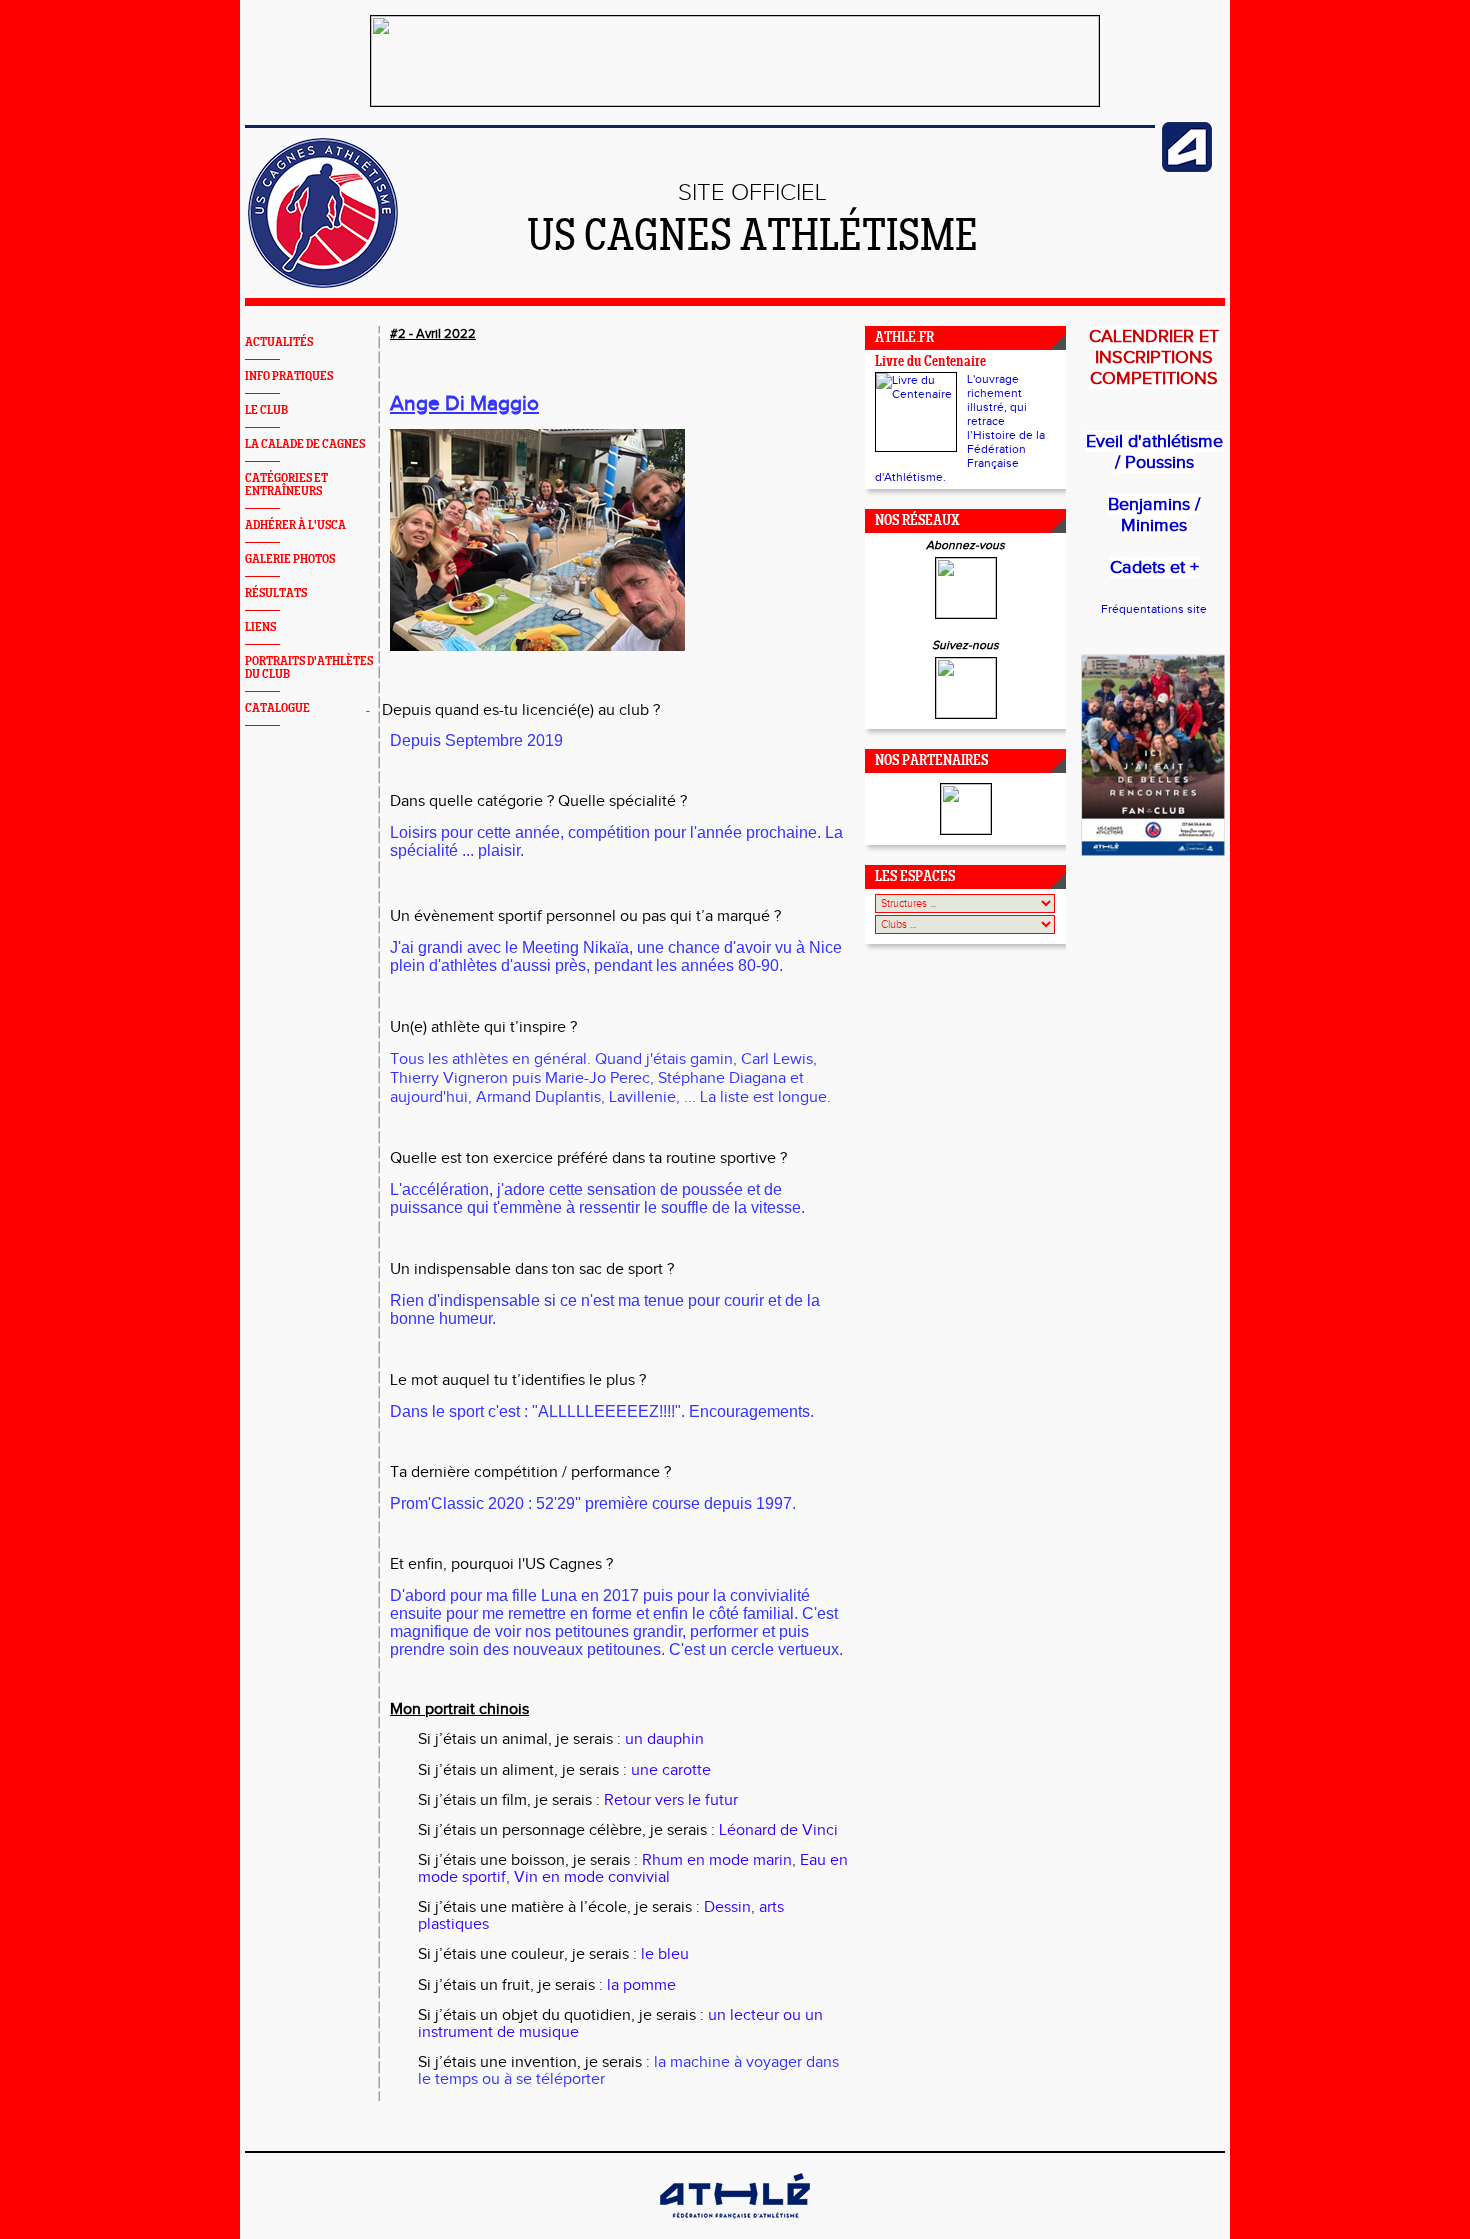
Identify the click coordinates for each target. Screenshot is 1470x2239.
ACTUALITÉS (279, 342)
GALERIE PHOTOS (290, 559)
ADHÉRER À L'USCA (295, 525)
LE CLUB (266, 410)
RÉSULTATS (276, 593)
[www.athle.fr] (1187, 168)
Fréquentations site (1154, 609)
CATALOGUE (277, 708)
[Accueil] (323, 284)
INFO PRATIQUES (289, 376)
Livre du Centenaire (930, 362)
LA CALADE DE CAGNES (305, 444)
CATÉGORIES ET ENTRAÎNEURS (286, 485)
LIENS (260, 627)
